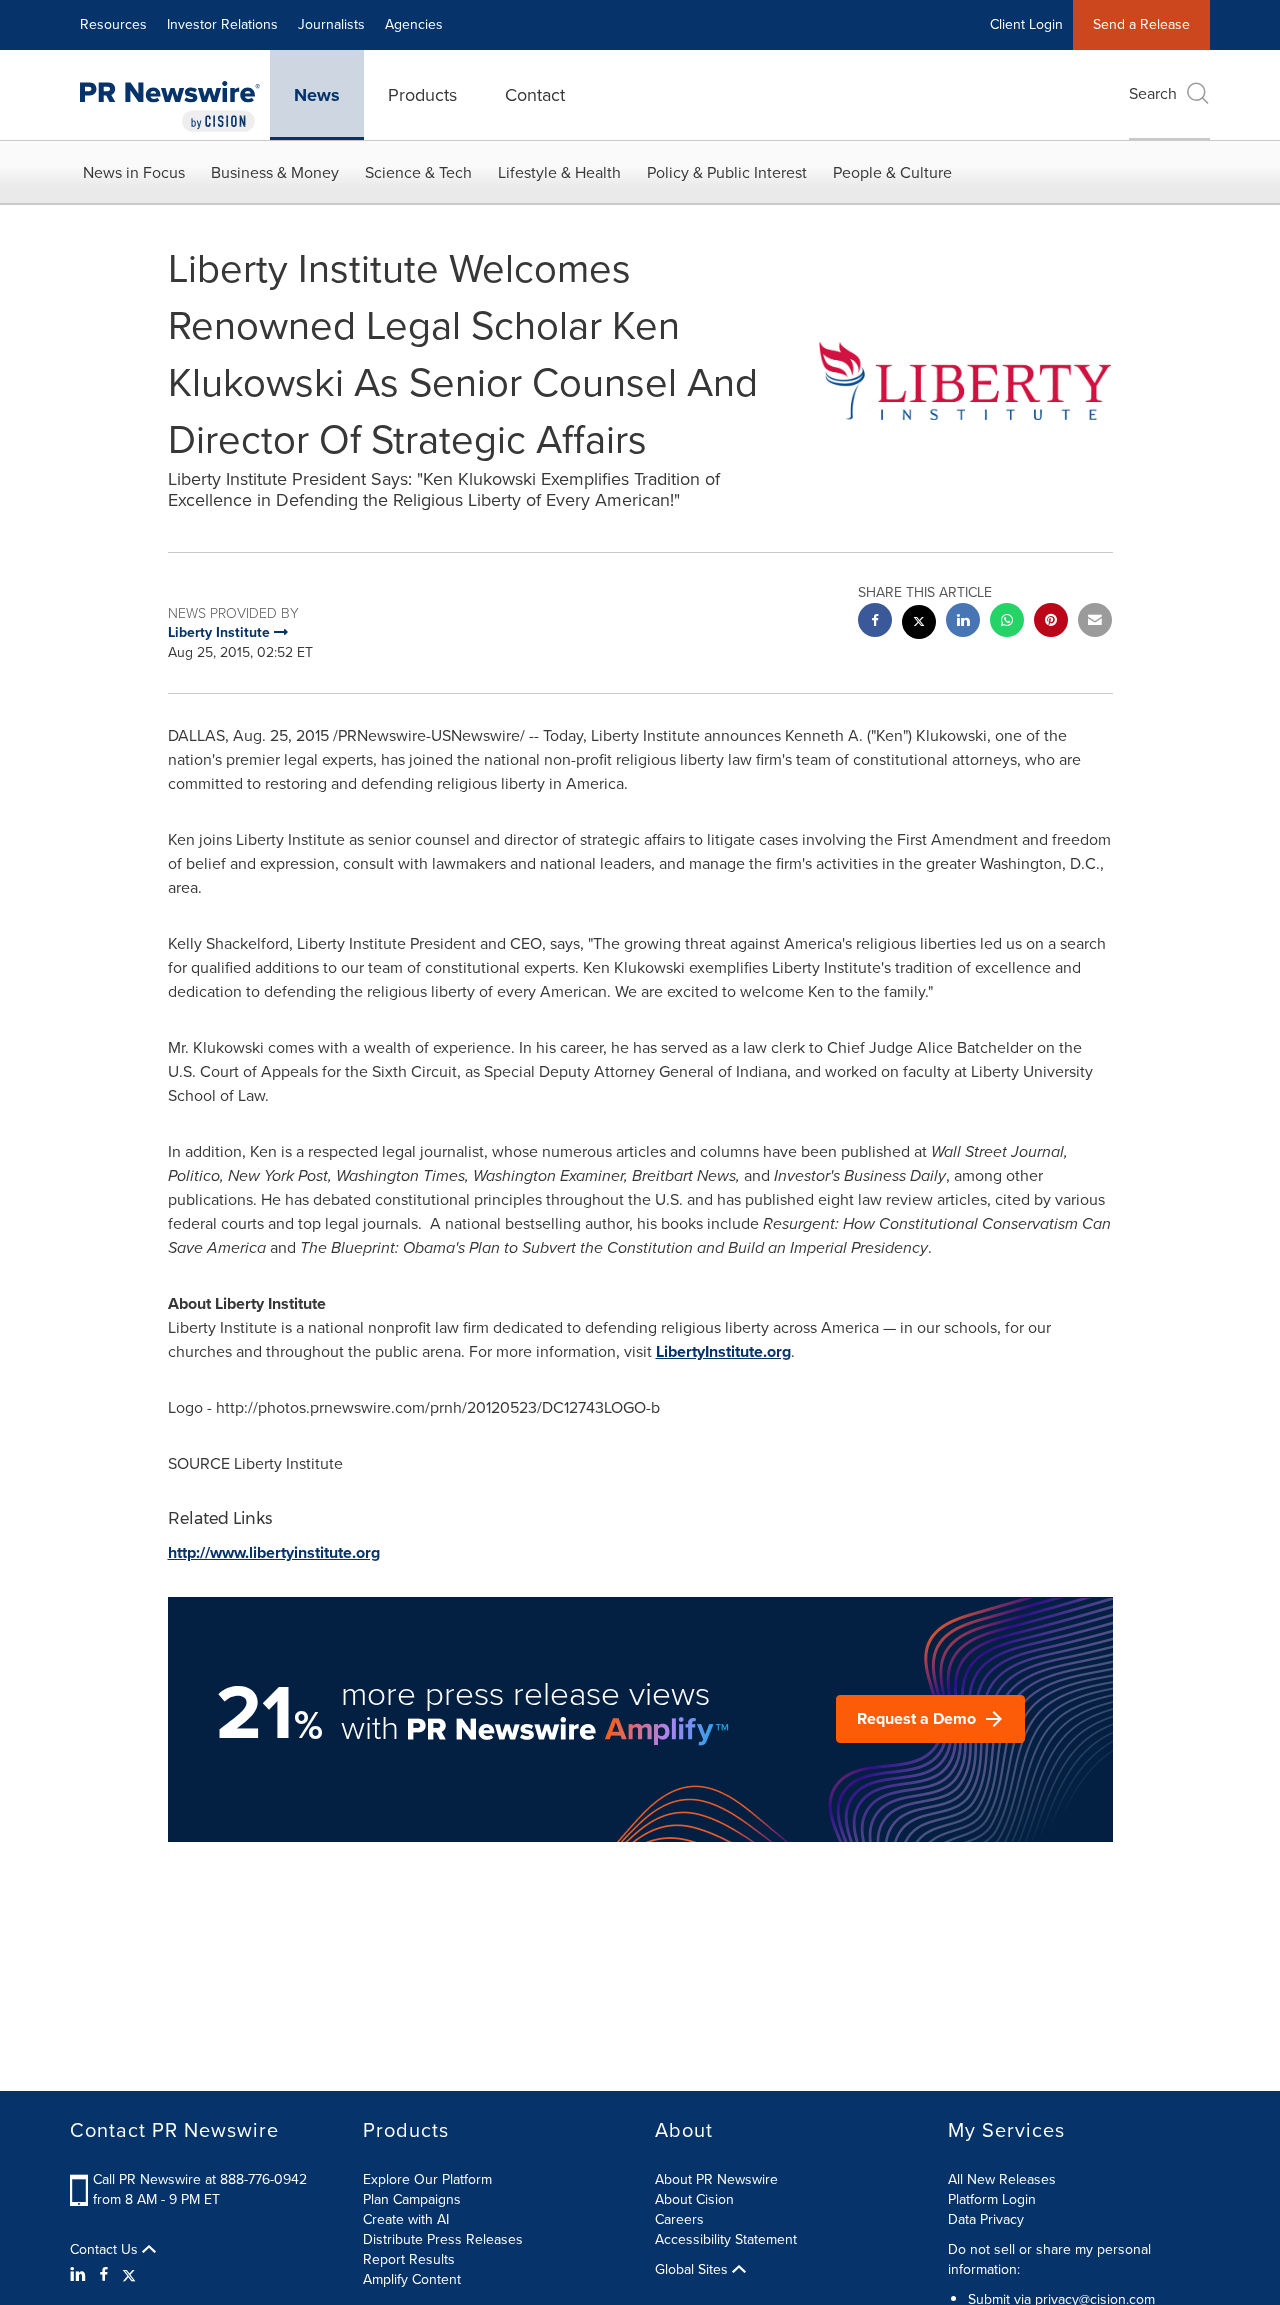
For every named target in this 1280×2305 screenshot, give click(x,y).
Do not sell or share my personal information (1049, 2259)
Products (422, 95)
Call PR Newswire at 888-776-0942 (200, 2179)
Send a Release (1141, 24)
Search (1153, 93)
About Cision (694, 2199)
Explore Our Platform (427, 2179)
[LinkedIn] (80, 2275)
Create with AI (406, 2219)
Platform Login (992, 2199)
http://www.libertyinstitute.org (274, 1552)
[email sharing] (1095, 622)
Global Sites (693, 2270)
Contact (535, 95)
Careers (679, 2219)
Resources (113, 24)
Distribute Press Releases (443, 2239)
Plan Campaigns (412, 2199)
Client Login (1026, 24)
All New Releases (1002, 2179)
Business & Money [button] (275, 172)
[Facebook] (104, 2275)
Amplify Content (412, 2279)
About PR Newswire (716, 2179)
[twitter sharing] (919, 624)
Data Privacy (986, 2219)
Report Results (409, 2259)
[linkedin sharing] (963, 622)
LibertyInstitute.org (723, 1351)
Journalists (331, 24)
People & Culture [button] (892, 172)
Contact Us (106, 2250)
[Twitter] (129, 2275)
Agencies (414, 24)
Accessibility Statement (726, 2239)
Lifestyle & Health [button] (559, 172)
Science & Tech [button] (418, 172)
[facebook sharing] (875, 622)
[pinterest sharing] (1051, 622)
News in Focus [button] (134, 172)
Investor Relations (222, 24)
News (317, 95)
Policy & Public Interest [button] (727, 172)
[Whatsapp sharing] (1007, 622)
